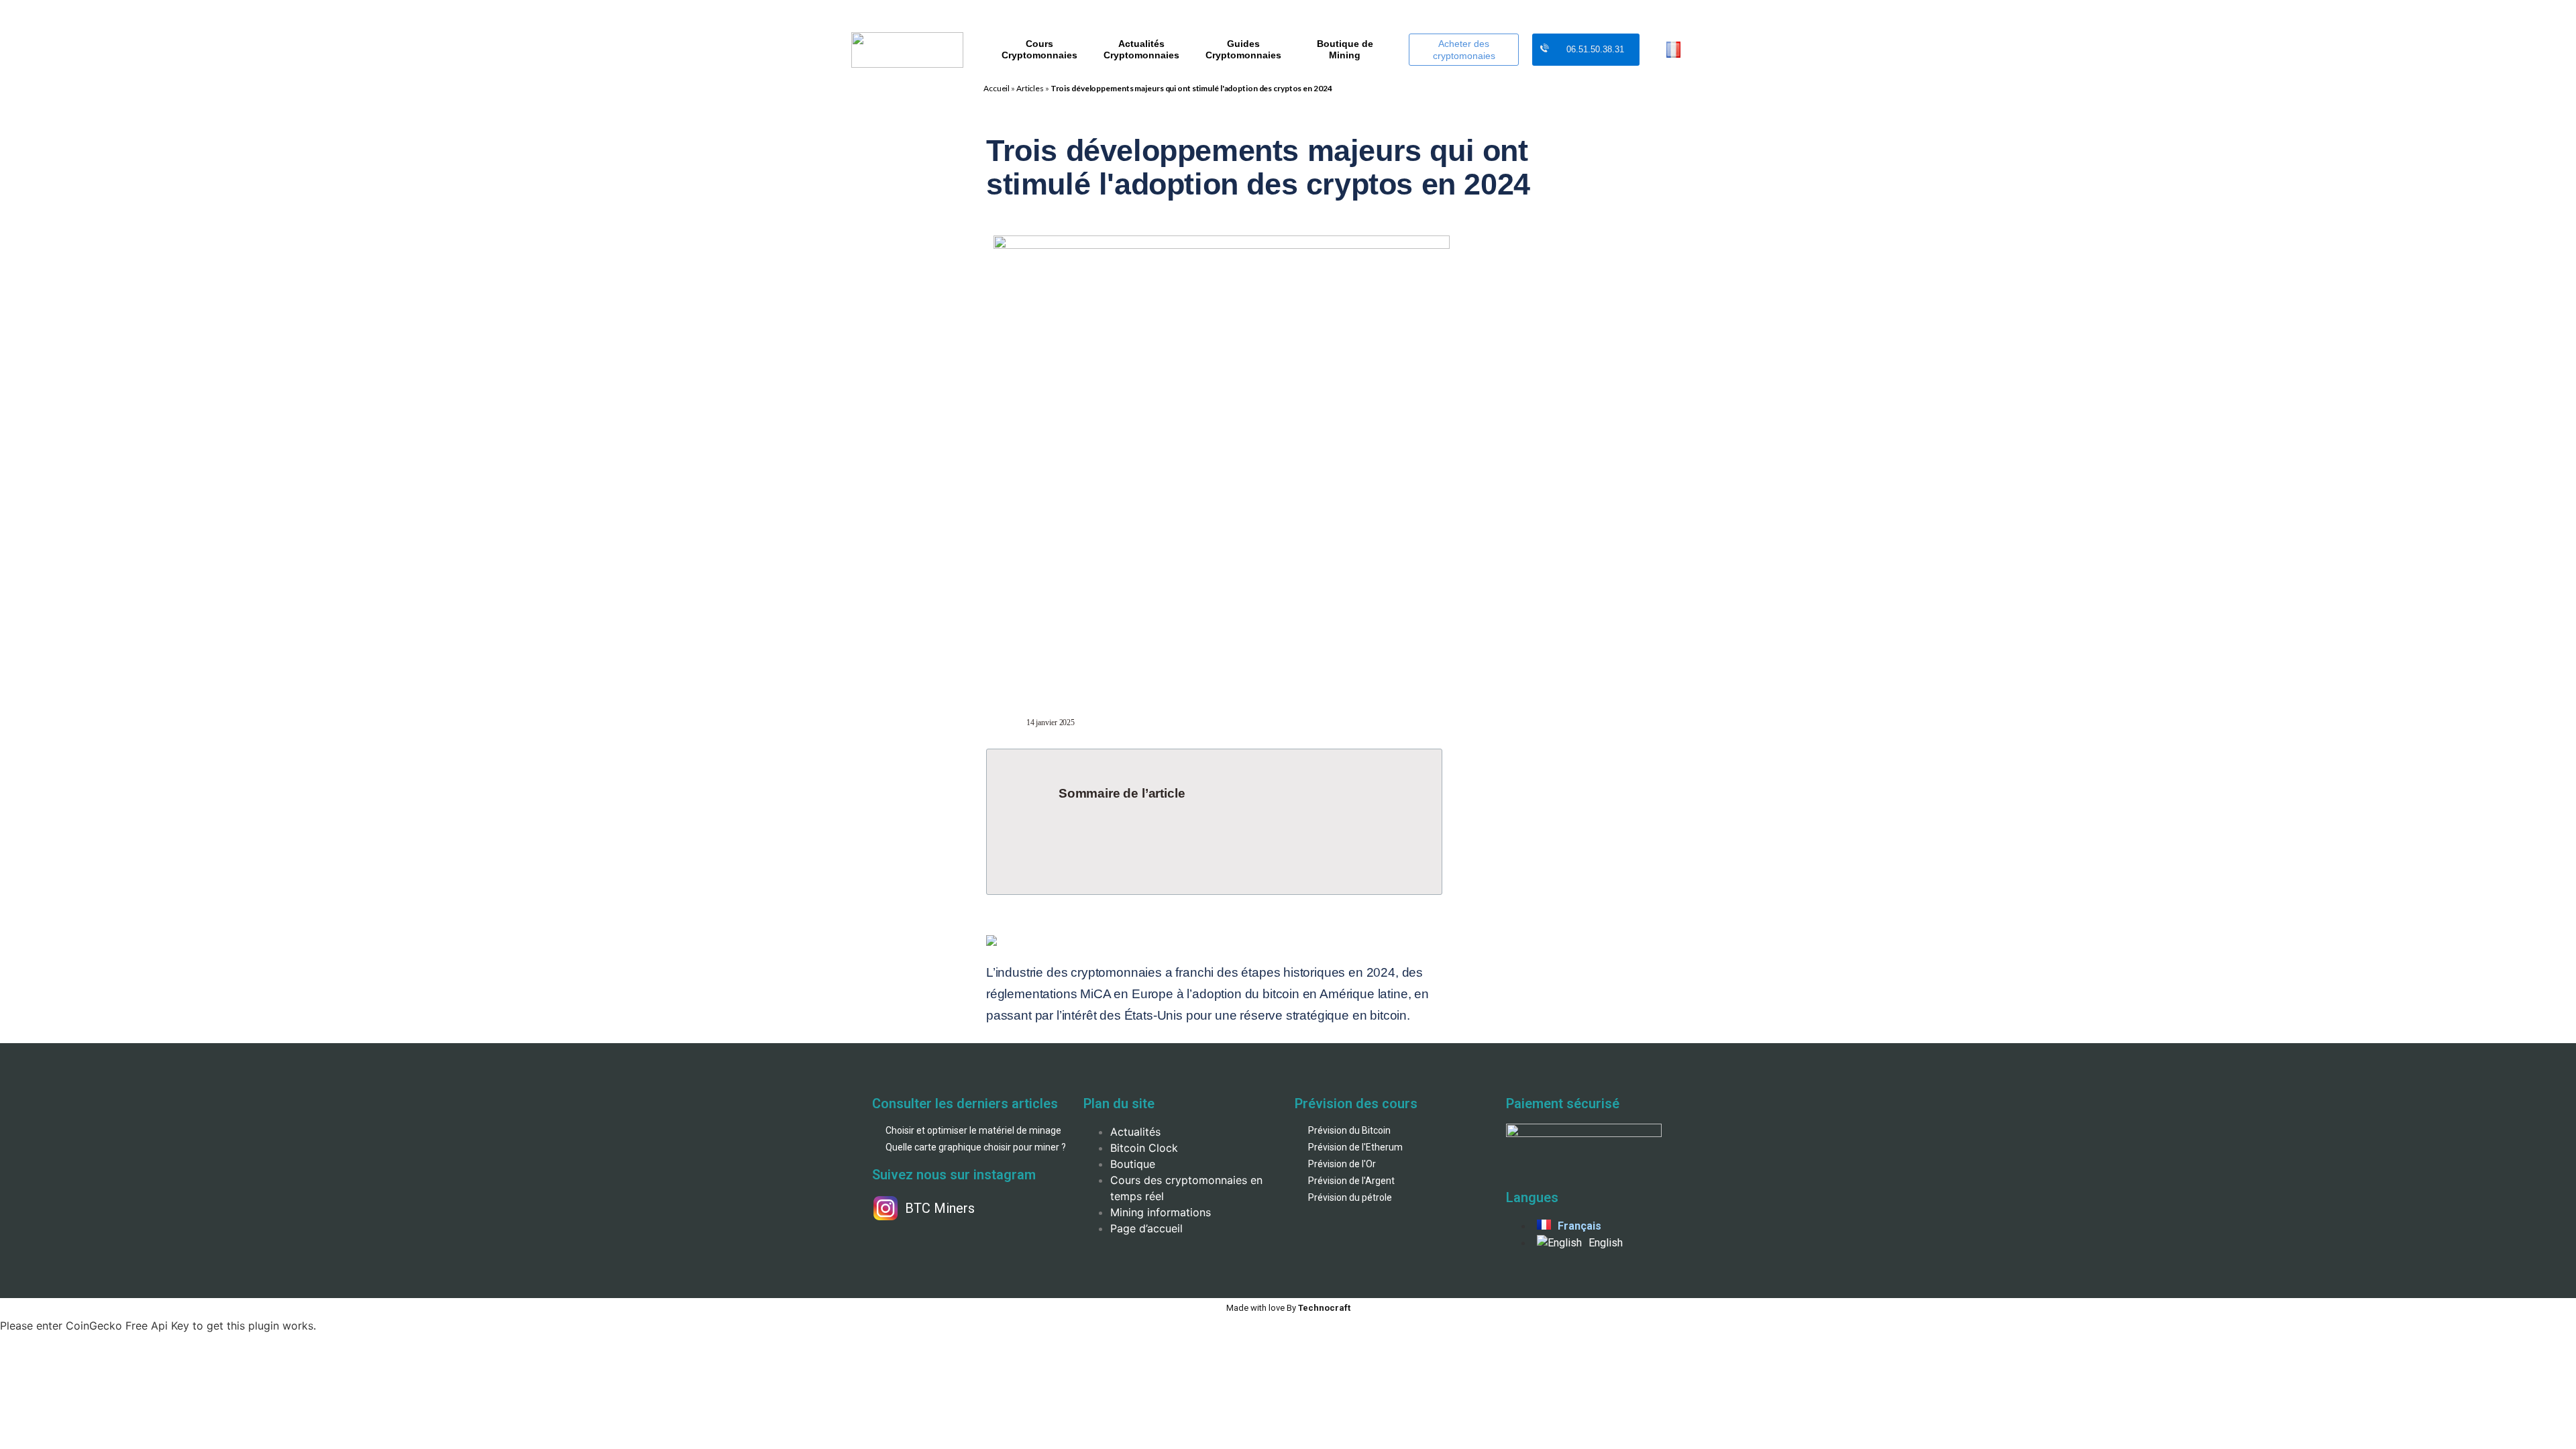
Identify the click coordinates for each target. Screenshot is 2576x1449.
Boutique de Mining (1345, 49)
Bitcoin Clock (1144, 1148)
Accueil (997, 88)
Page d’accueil (1146, 1228)
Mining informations (1161, 1212)
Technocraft (1288, 1308)
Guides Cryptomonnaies (1243, 49)
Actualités (1135, 1132)
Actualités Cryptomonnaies (1141, 49)
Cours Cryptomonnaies (1039, 49)
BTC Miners (940, 1208)
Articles (1030, 88)
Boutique (1133, 1164)
